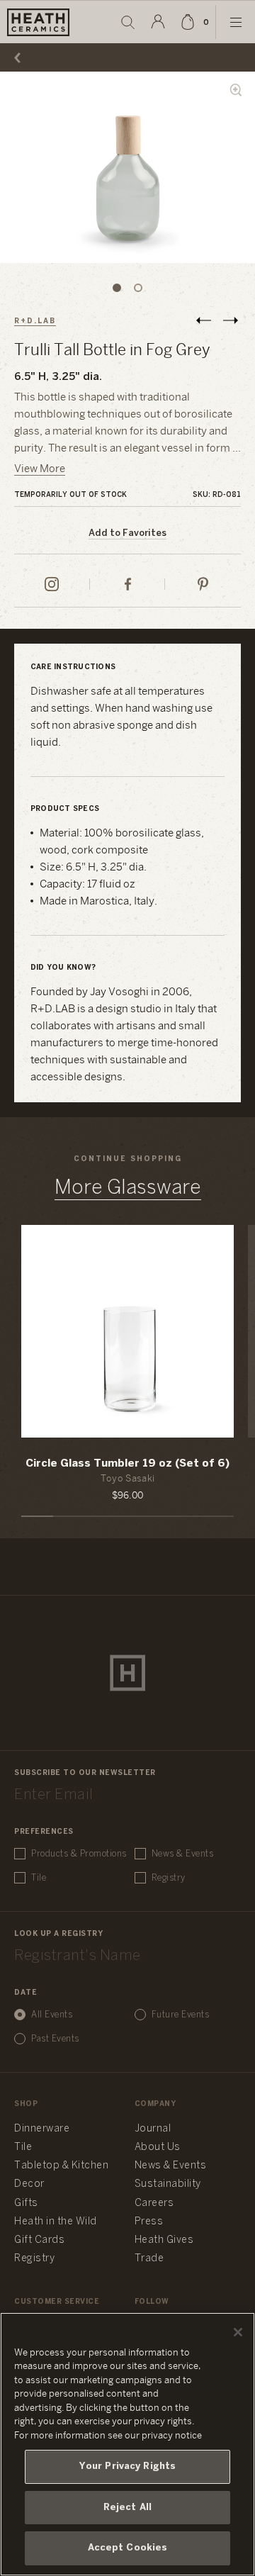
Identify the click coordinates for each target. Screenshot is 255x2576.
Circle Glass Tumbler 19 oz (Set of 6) (127, 1464)
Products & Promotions (79, 1854)
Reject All (127, 2508)
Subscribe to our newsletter (85, 1773)
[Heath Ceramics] (127, 1673)
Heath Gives (164, 2240)
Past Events (55, 2039)
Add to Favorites (127, 533)
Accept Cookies (128, 2548)
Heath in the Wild (56, 2222)
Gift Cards (39, 2240)
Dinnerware (42, 2129)
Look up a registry (58, 1934)
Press (149, 2222)
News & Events (183, 1854)
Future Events (181, 2015)
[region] (127, 2444)
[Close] (238, 2332)
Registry (169, 1878)
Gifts (26, 2203)
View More (40, 469)
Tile (39, 1878)
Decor (29, 2184)
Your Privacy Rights (127, 2466)
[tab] (117, 288)
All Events (52, 2015)
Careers (154, 2203)
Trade (149, 2259)
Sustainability (168, 2184)
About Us (158, 2147)
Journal (153, 2129)
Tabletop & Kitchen (61, 2166)
